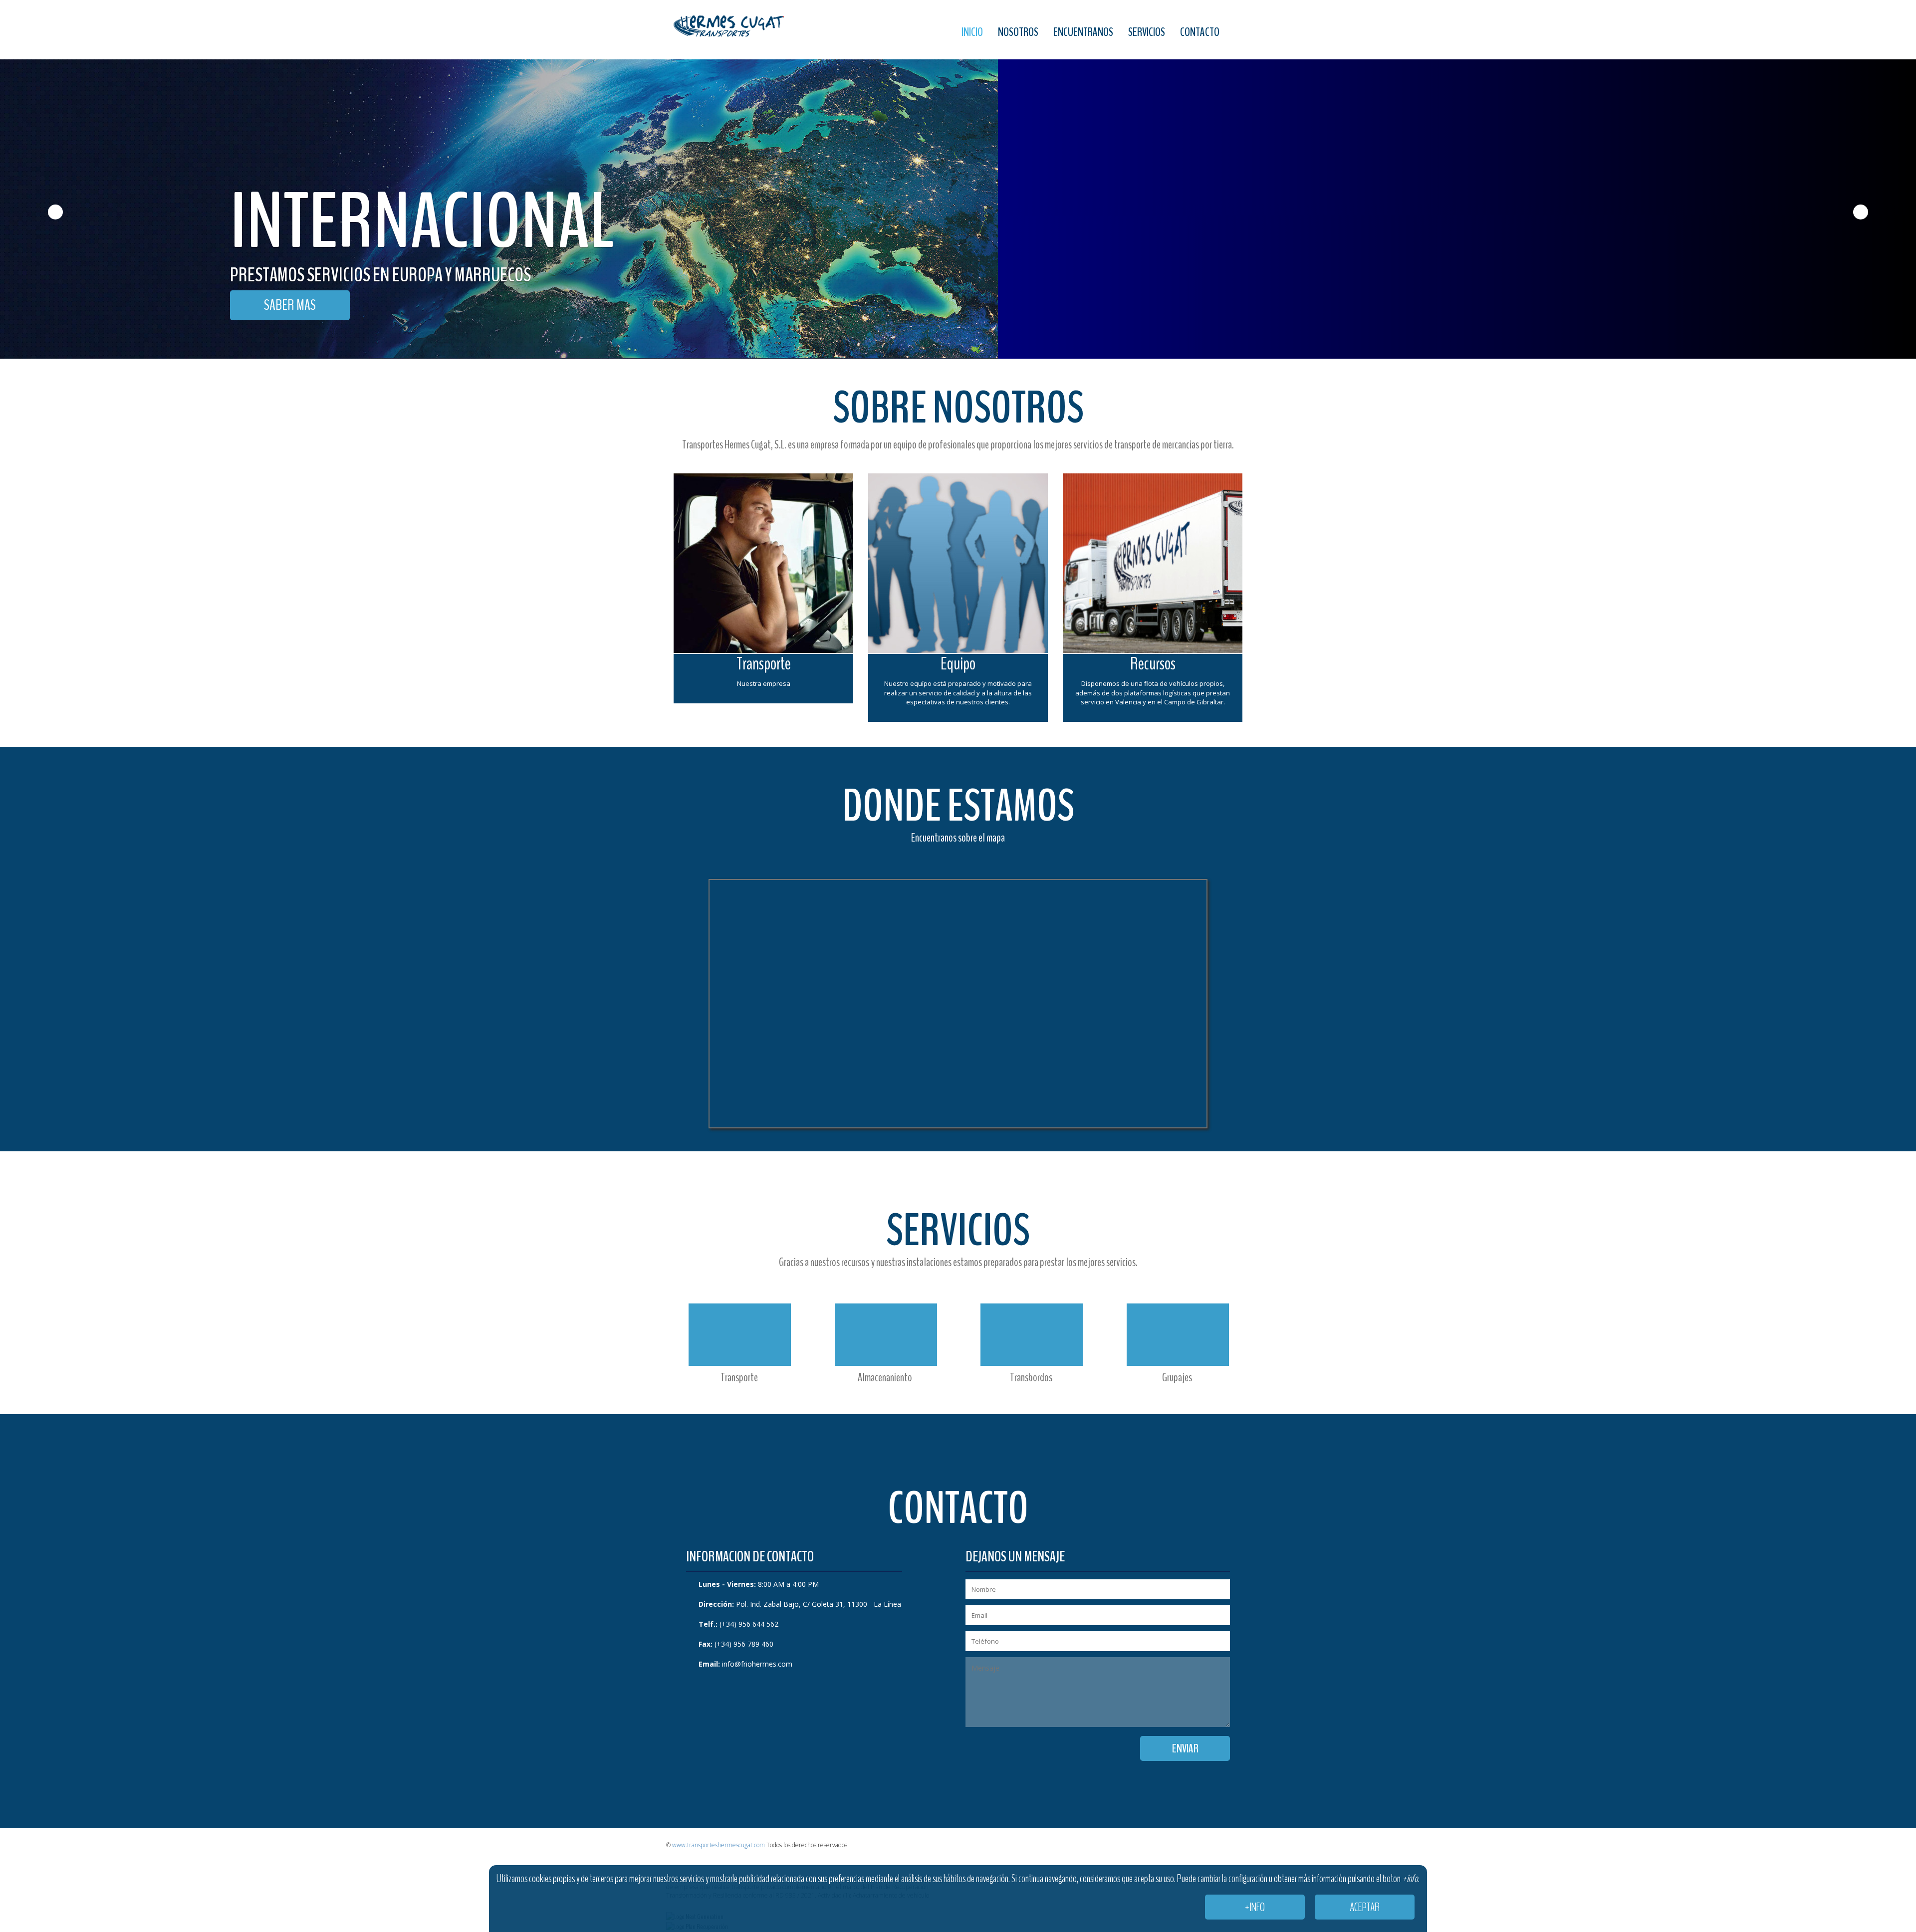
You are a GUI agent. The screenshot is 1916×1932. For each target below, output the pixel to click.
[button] (48, 179)
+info (1255, 1907)
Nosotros (1018, 32)
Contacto (1200, 32)
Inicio (972, 32)
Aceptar (1365, 1907)
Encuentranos (1083, 32)
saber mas (290, 305)
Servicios (1147, 32)
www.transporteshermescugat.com (718, 1845)
